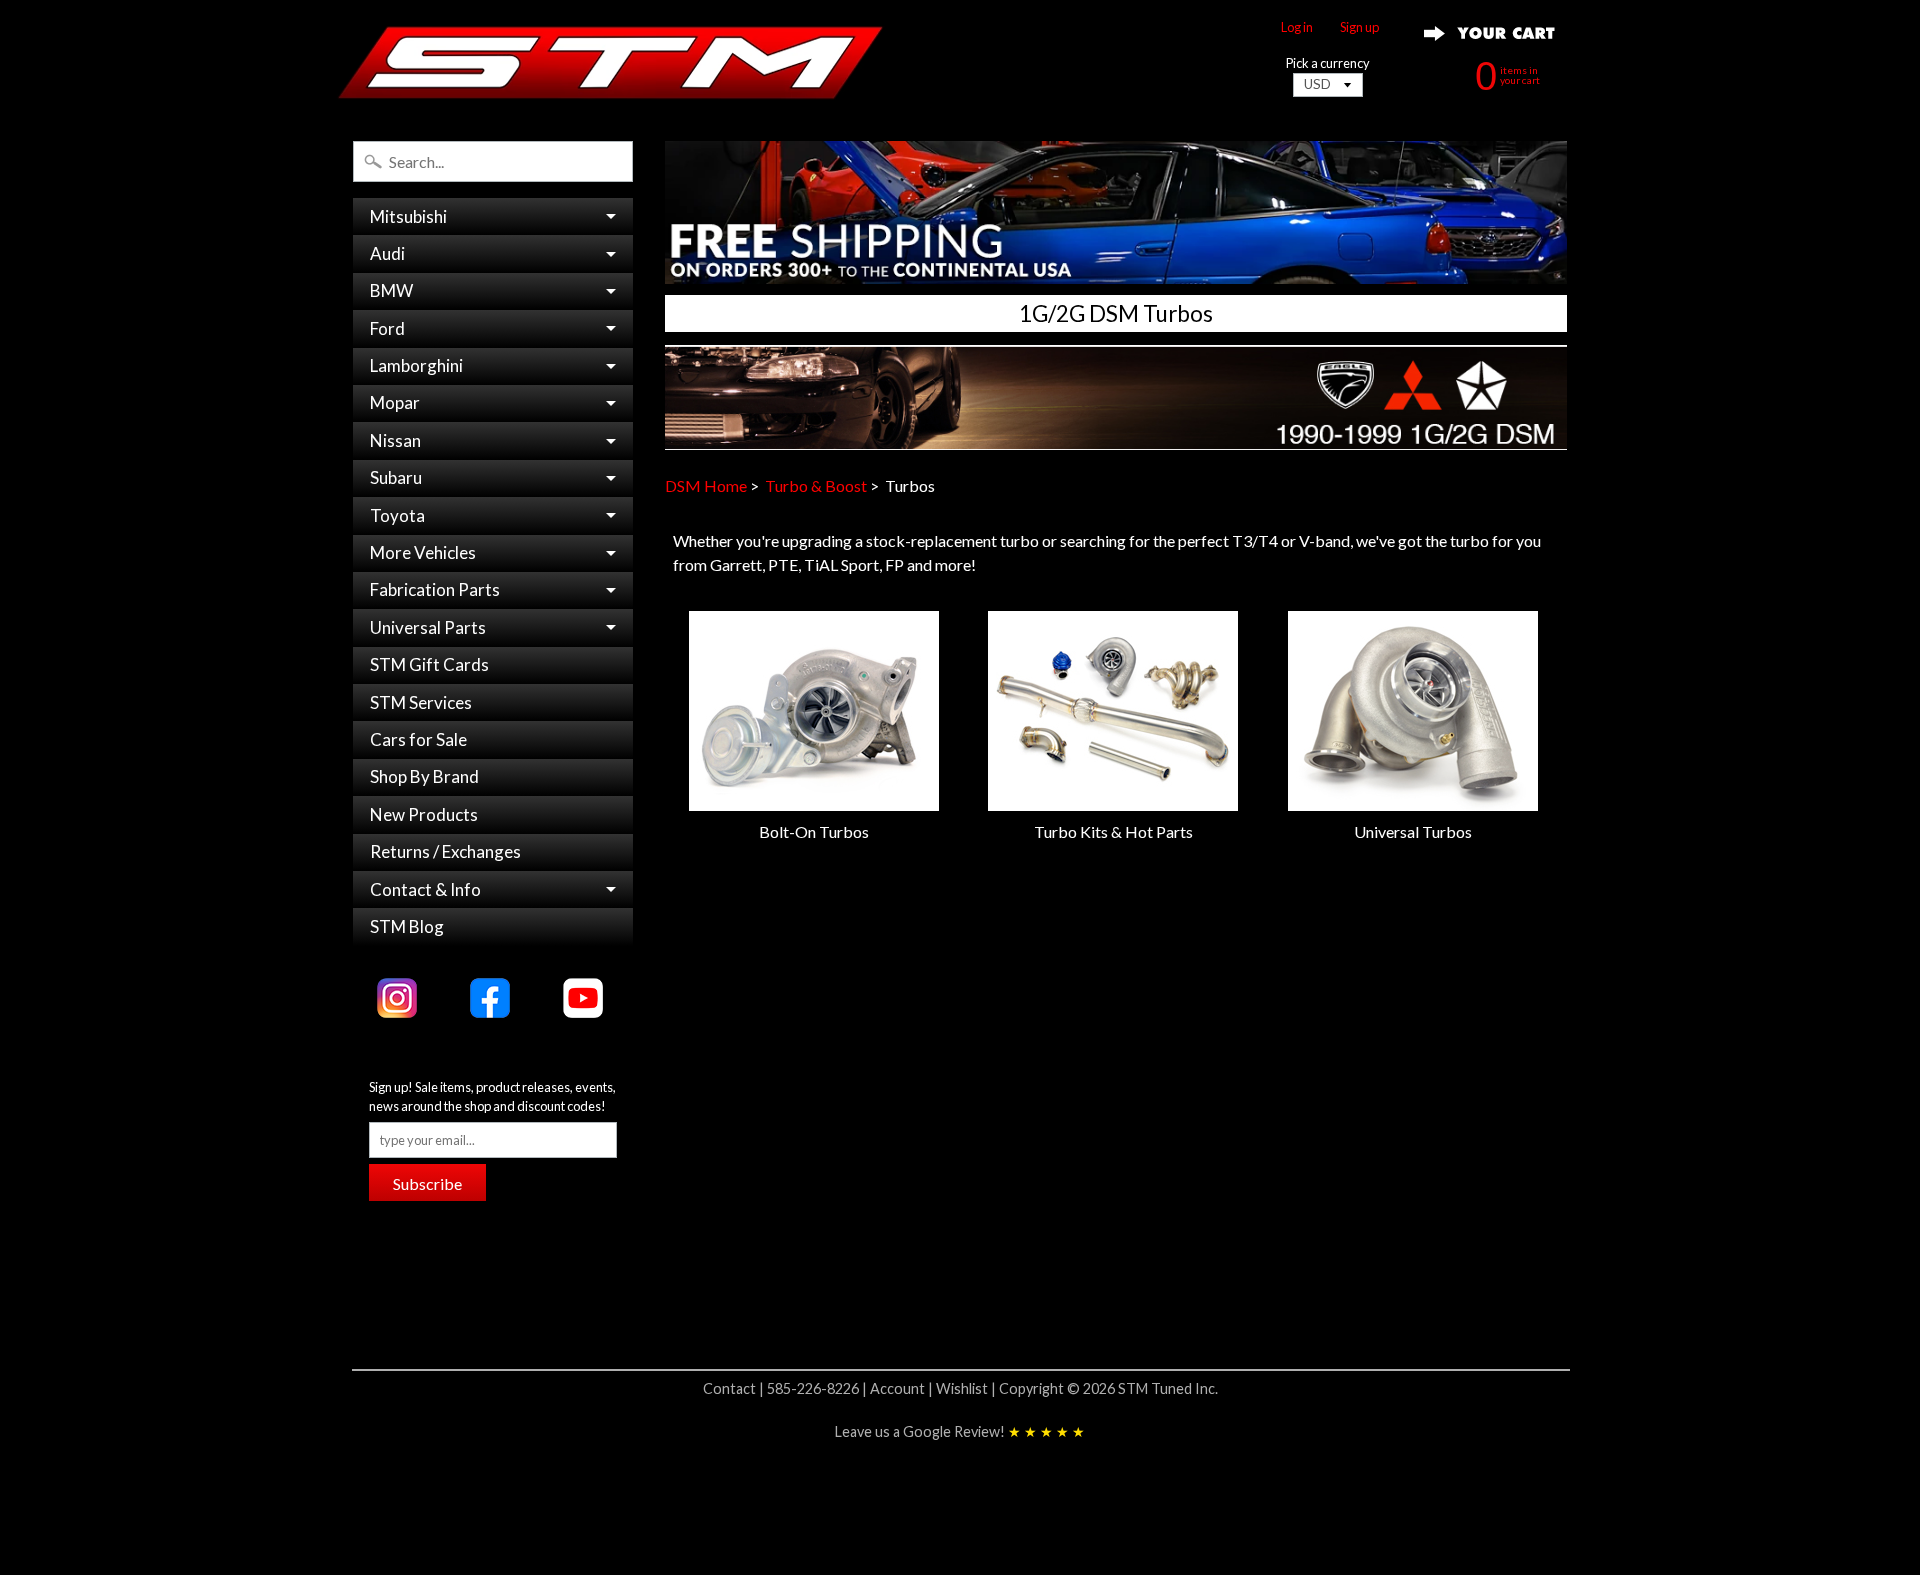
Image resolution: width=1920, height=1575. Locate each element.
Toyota (397, 515)
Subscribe (427, 1183)
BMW (391, 290)
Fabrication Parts (435, 589)
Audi (387, 253)
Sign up (1359, 27)
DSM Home (706, 485)
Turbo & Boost (816, 485)
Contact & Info (425, 889)
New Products (424, 814)
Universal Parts (428, 627)
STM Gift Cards (429, 664)
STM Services (421, 702)
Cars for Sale (418, 739)
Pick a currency (1328, 63)
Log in (1297, 27)
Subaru (396, 477)
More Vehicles (423, 552)
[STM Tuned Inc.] (611, 62)
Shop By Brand (424, 776)
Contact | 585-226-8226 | (786, 1388)
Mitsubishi (408, 216)
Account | (903, 1388)
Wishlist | (967, 1388)
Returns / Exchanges (445, 851)
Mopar (395, 402)
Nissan (395, 440)
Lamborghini (416, 365)
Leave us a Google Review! (960, 1431)
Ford (387, 328)
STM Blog (407, 926)
